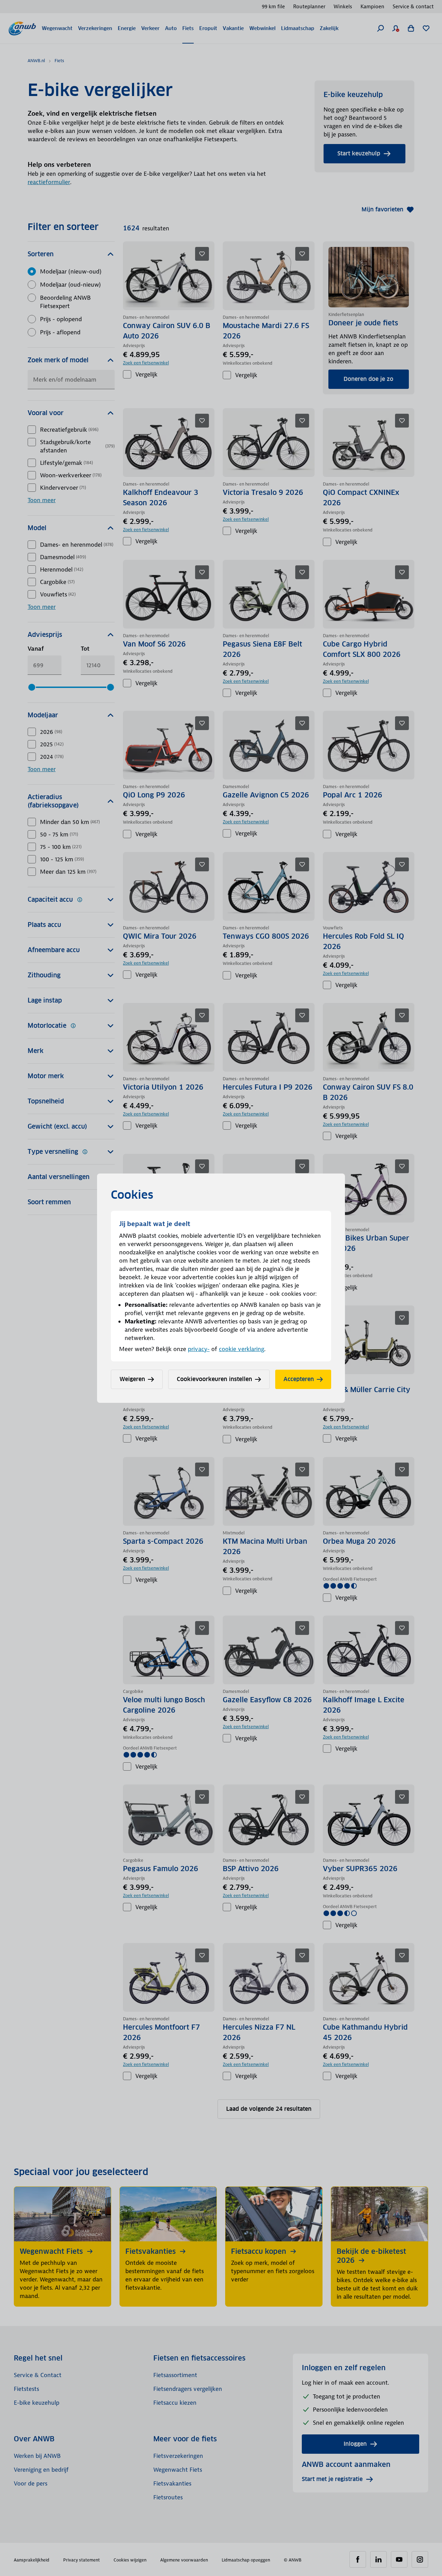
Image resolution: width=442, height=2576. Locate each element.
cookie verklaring (242, 1349)
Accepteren (299, 1379)
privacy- (199, 1349)
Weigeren (132, 1379)
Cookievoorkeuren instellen (214, 1379)
